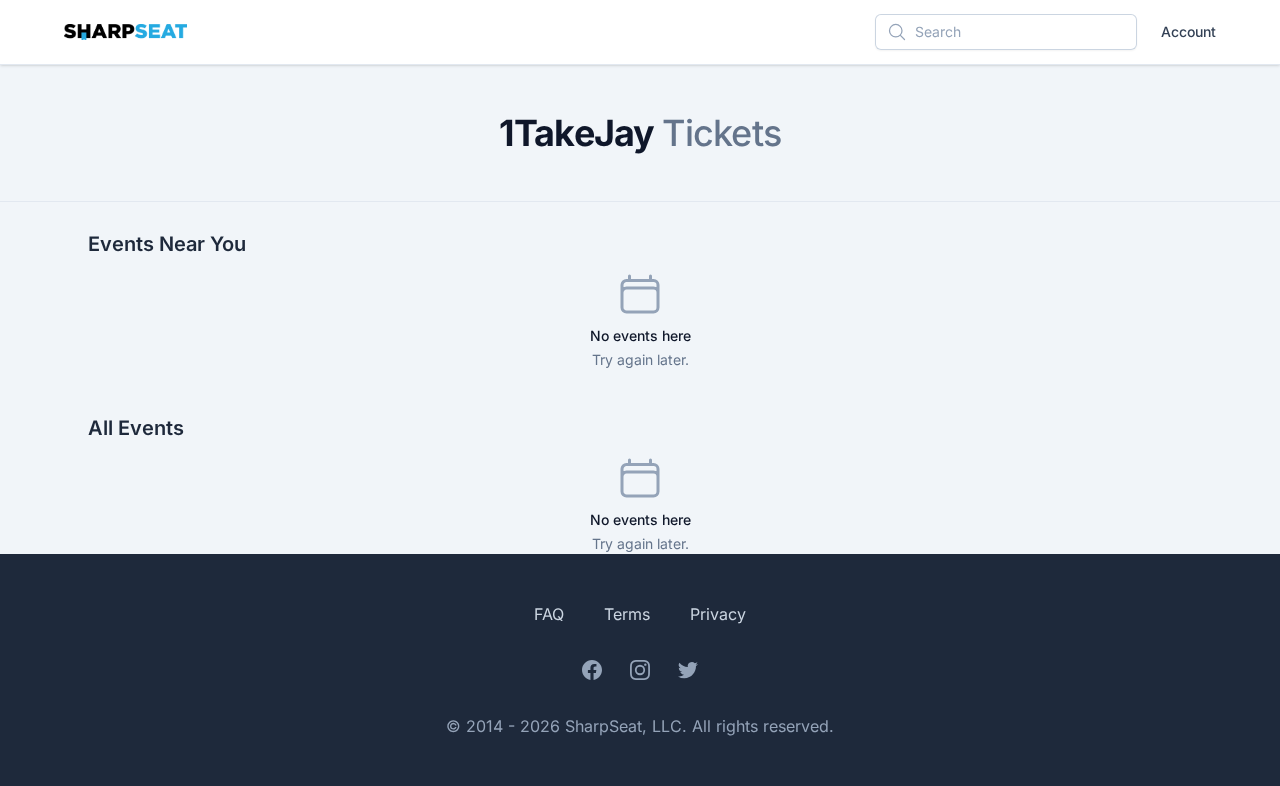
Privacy (718, 614)
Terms (627, 614)
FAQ (549, 614)
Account (1188, 31)
